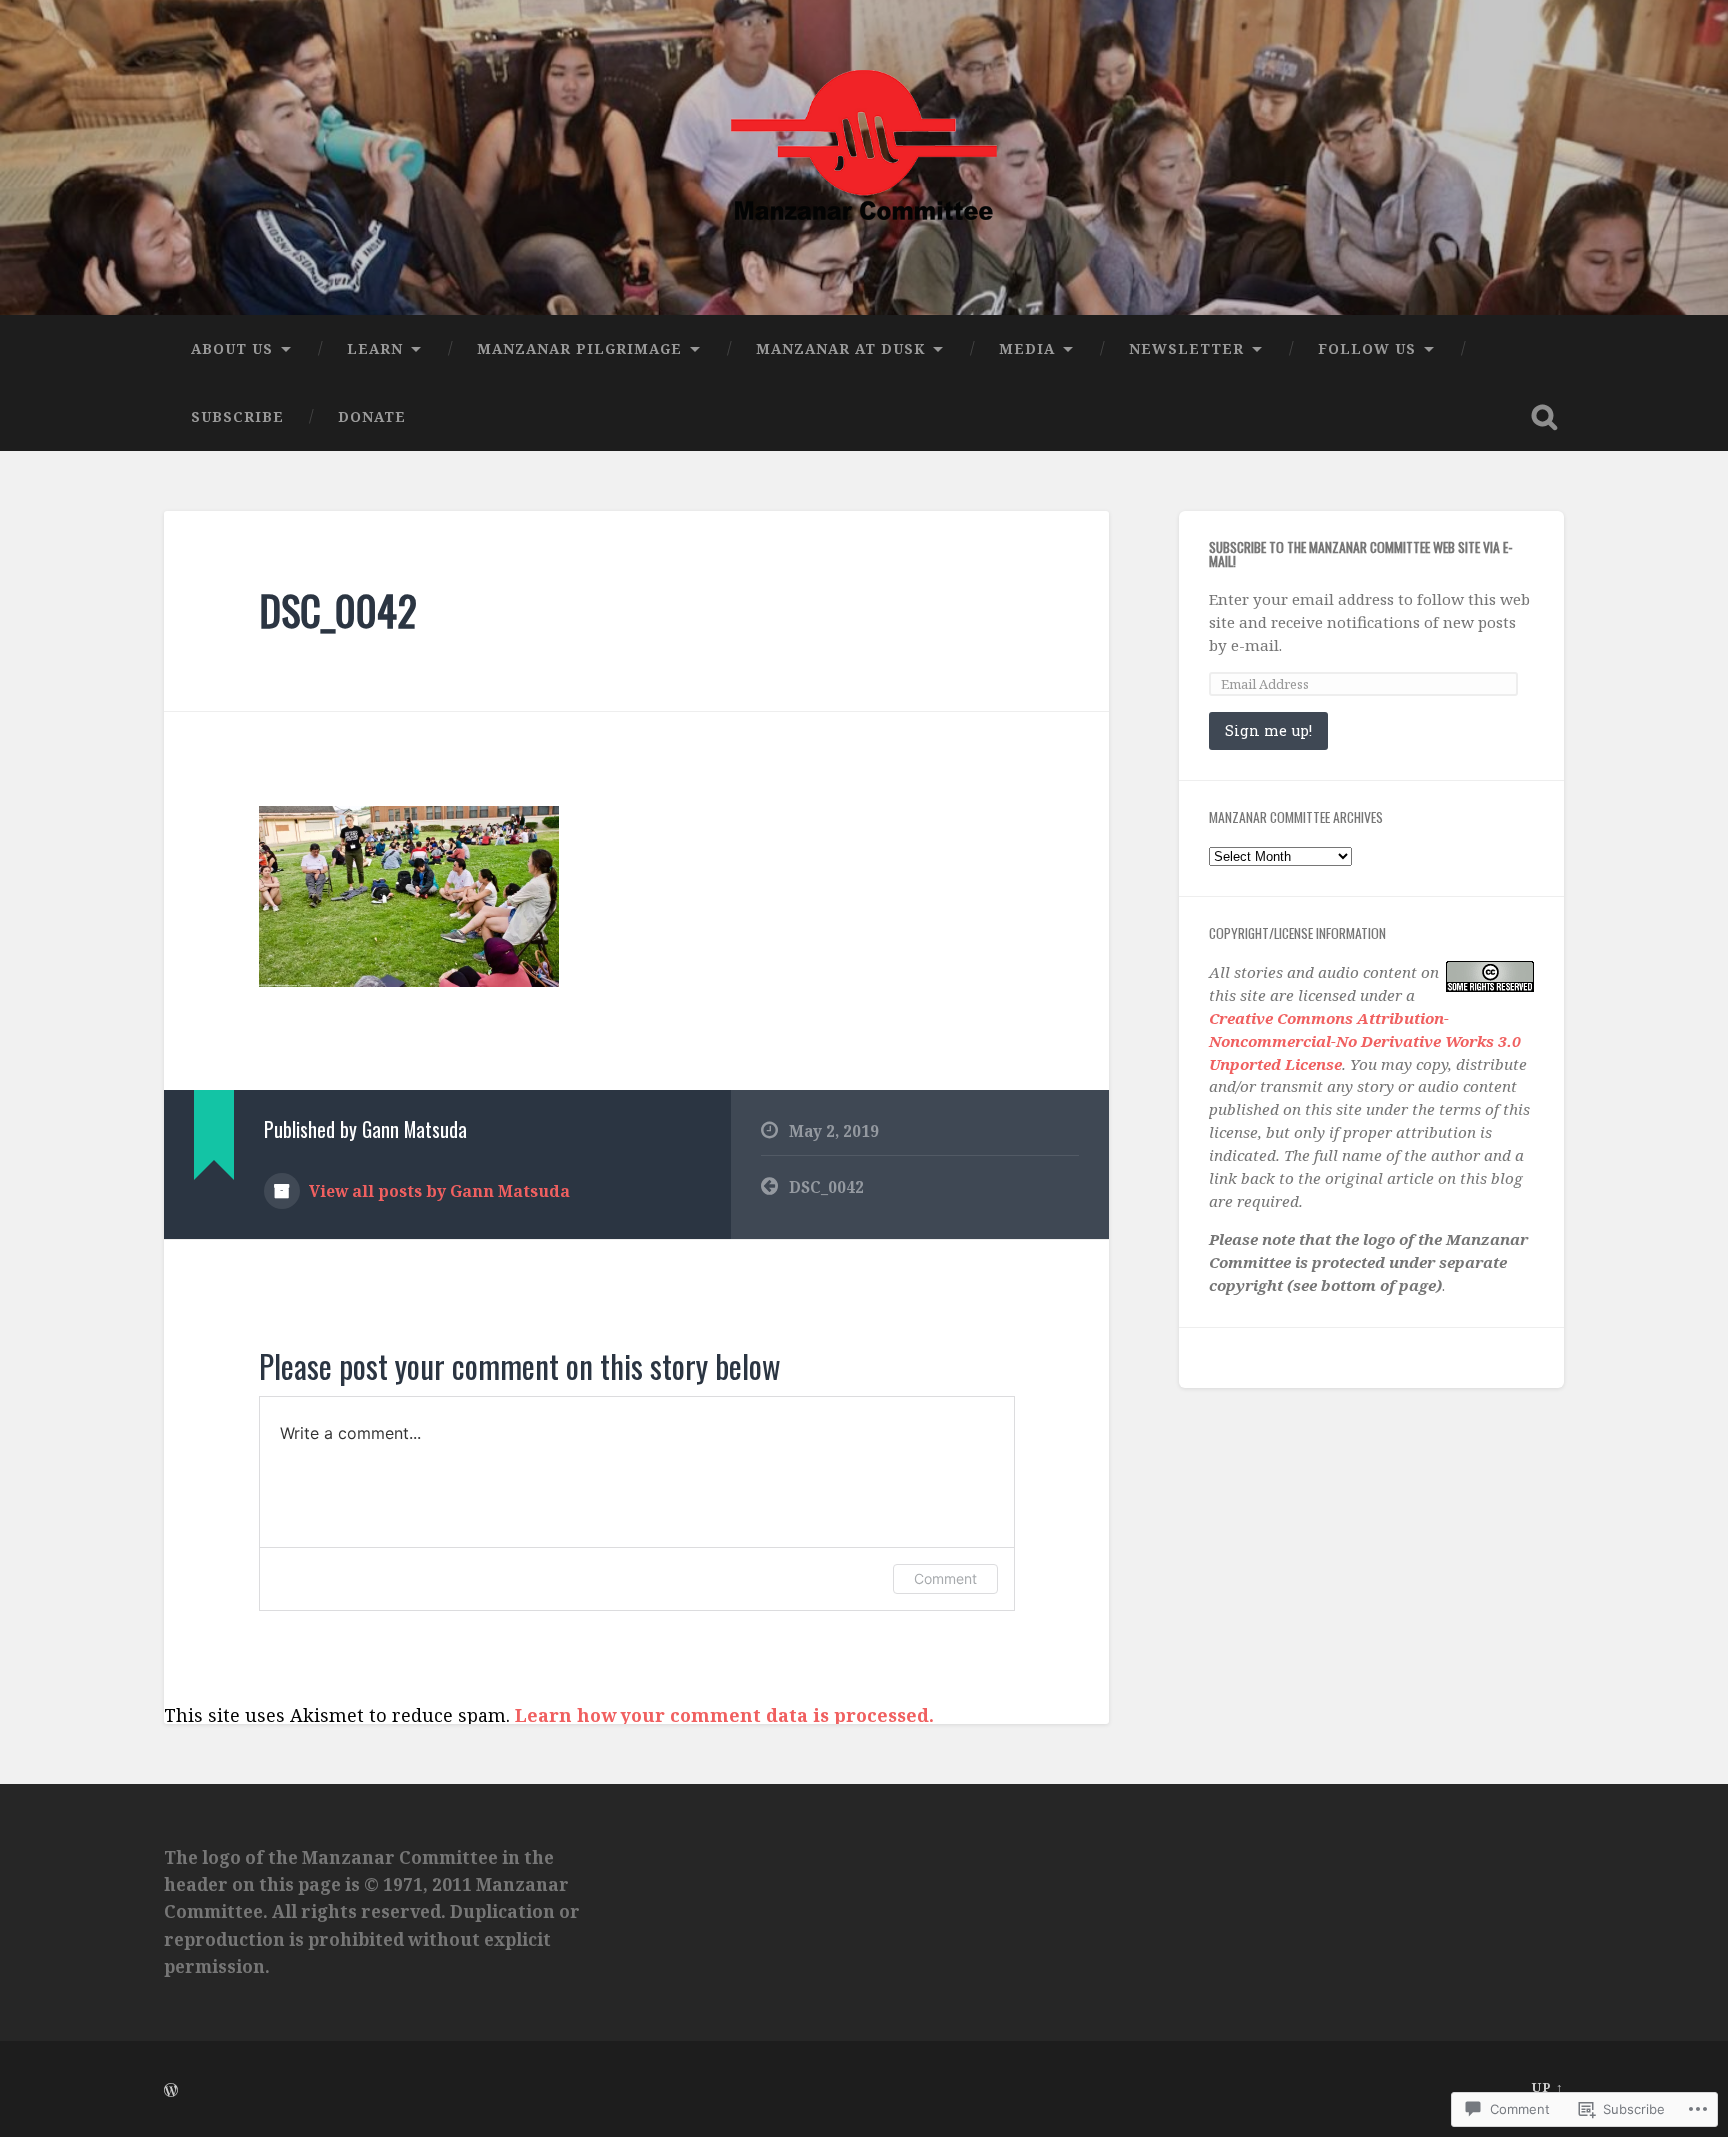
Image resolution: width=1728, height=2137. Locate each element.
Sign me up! (1268, 730)
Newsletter (1186, 348)
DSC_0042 (338, 610)
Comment (945, 1578)
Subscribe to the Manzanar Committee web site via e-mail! (1361, 554)
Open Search (1544, 417)
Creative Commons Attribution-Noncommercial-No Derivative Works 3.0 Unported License (1365, 1041)
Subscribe (237, 416)
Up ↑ (1548, 2087)
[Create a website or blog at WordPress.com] (171, 2091)
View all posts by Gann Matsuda (437, 1191)
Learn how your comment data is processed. (724, 1715)
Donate (372, 416)
